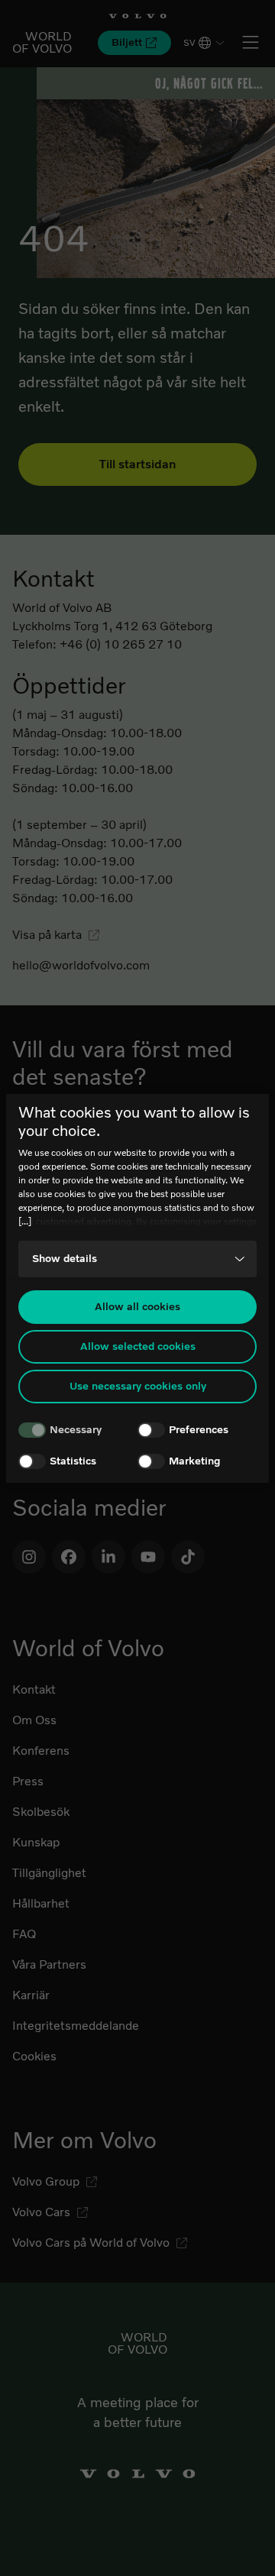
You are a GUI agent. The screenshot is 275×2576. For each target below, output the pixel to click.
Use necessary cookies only (138, 1386)
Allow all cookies (137, 1307)
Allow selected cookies (138, 1346)
